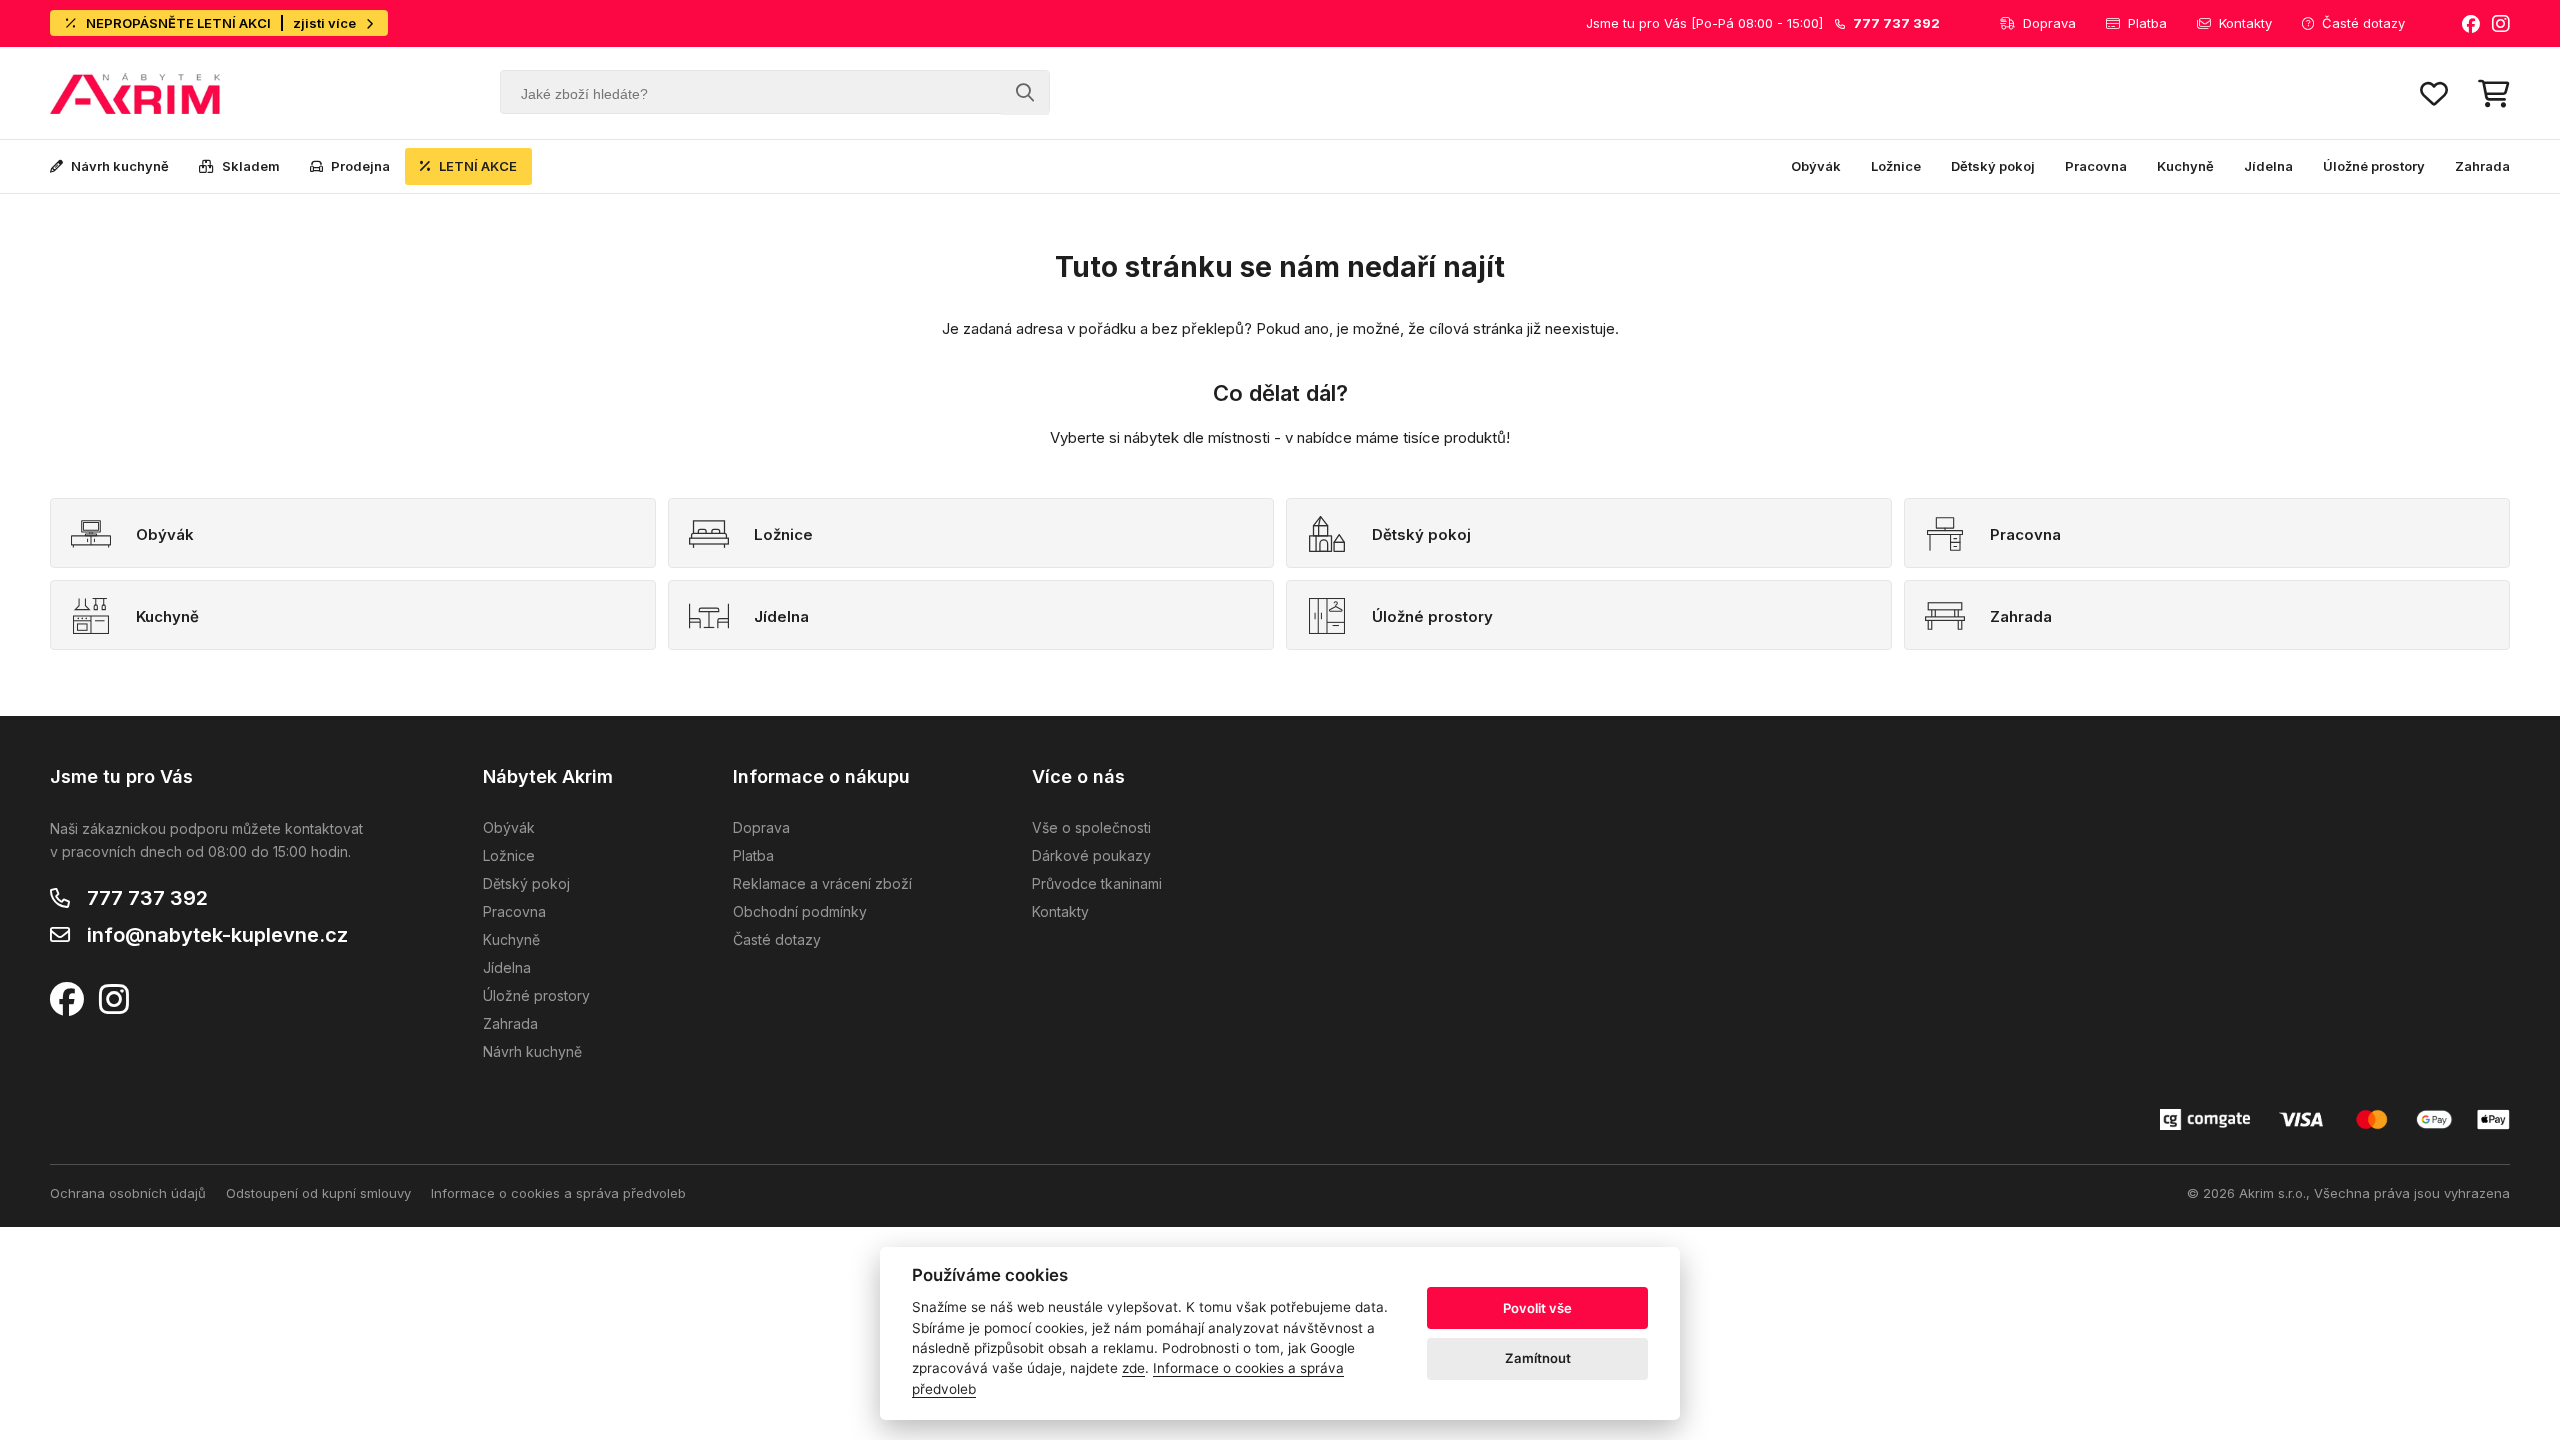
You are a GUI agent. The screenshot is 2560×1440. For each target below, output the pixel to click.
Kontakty (2245, 23)
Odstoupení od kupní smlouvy (318, 1193)
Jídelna (2268, 166)
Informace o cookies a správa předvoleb (558, 1193)
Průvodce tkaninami (1097, 883)
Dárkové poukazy (1091, 855)
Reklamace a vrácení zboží (822, 883)
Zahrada (2482, 166)
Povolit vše (1537, 1308)
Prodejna (360, 166)
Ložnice (1896, 166)
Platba (2147, 23)
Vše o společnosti (1091, 827)
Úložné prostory (2374, 166)
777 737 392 (147, 898)
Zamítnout (1538, 1358)
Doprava (2049, 23)
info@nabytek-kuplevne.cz (217, 935)
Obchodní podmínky (800, 911)
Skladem (251, 166)
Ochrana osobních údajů (128, 1193)
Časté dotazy (2363, 23)
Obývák (1816, 166)
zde (1133, 1368)
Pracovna (2096, 166)
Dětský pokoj (1993, 166)
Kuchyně (2185, 166)
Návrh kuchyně (120, 166)
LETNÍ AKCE (478, 166)
